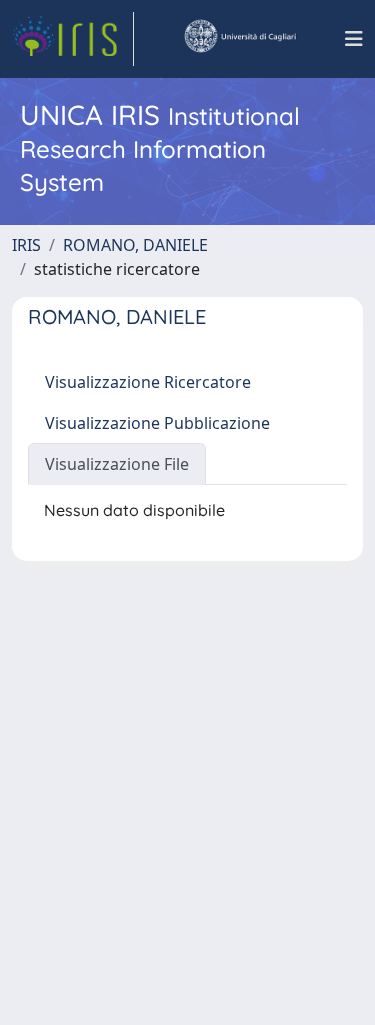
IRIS (26, 245)
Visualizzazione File (117, 464)
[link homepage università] (239, 39)
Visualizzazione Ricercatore (148, 382)
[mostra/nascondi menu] (354, 39)
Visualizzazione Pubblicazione (157, 423)
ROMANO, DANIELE (135, 245)
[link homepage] (73, 39)
